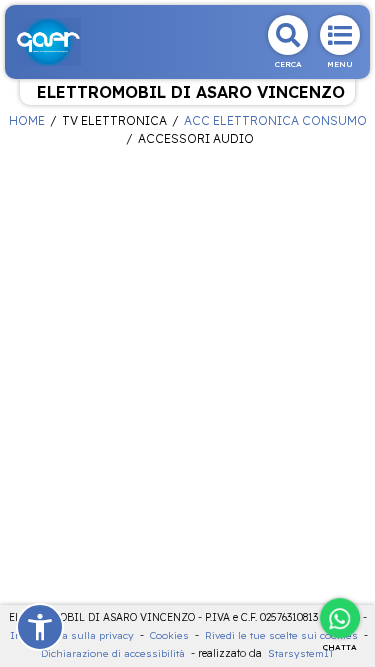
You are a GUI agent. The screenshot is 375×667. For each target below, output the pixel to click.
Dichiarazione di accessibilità (113, 653)
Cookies (169, 635)
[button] (40, 627)
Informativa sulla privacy (72, 635)
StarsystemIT (301, 653)
